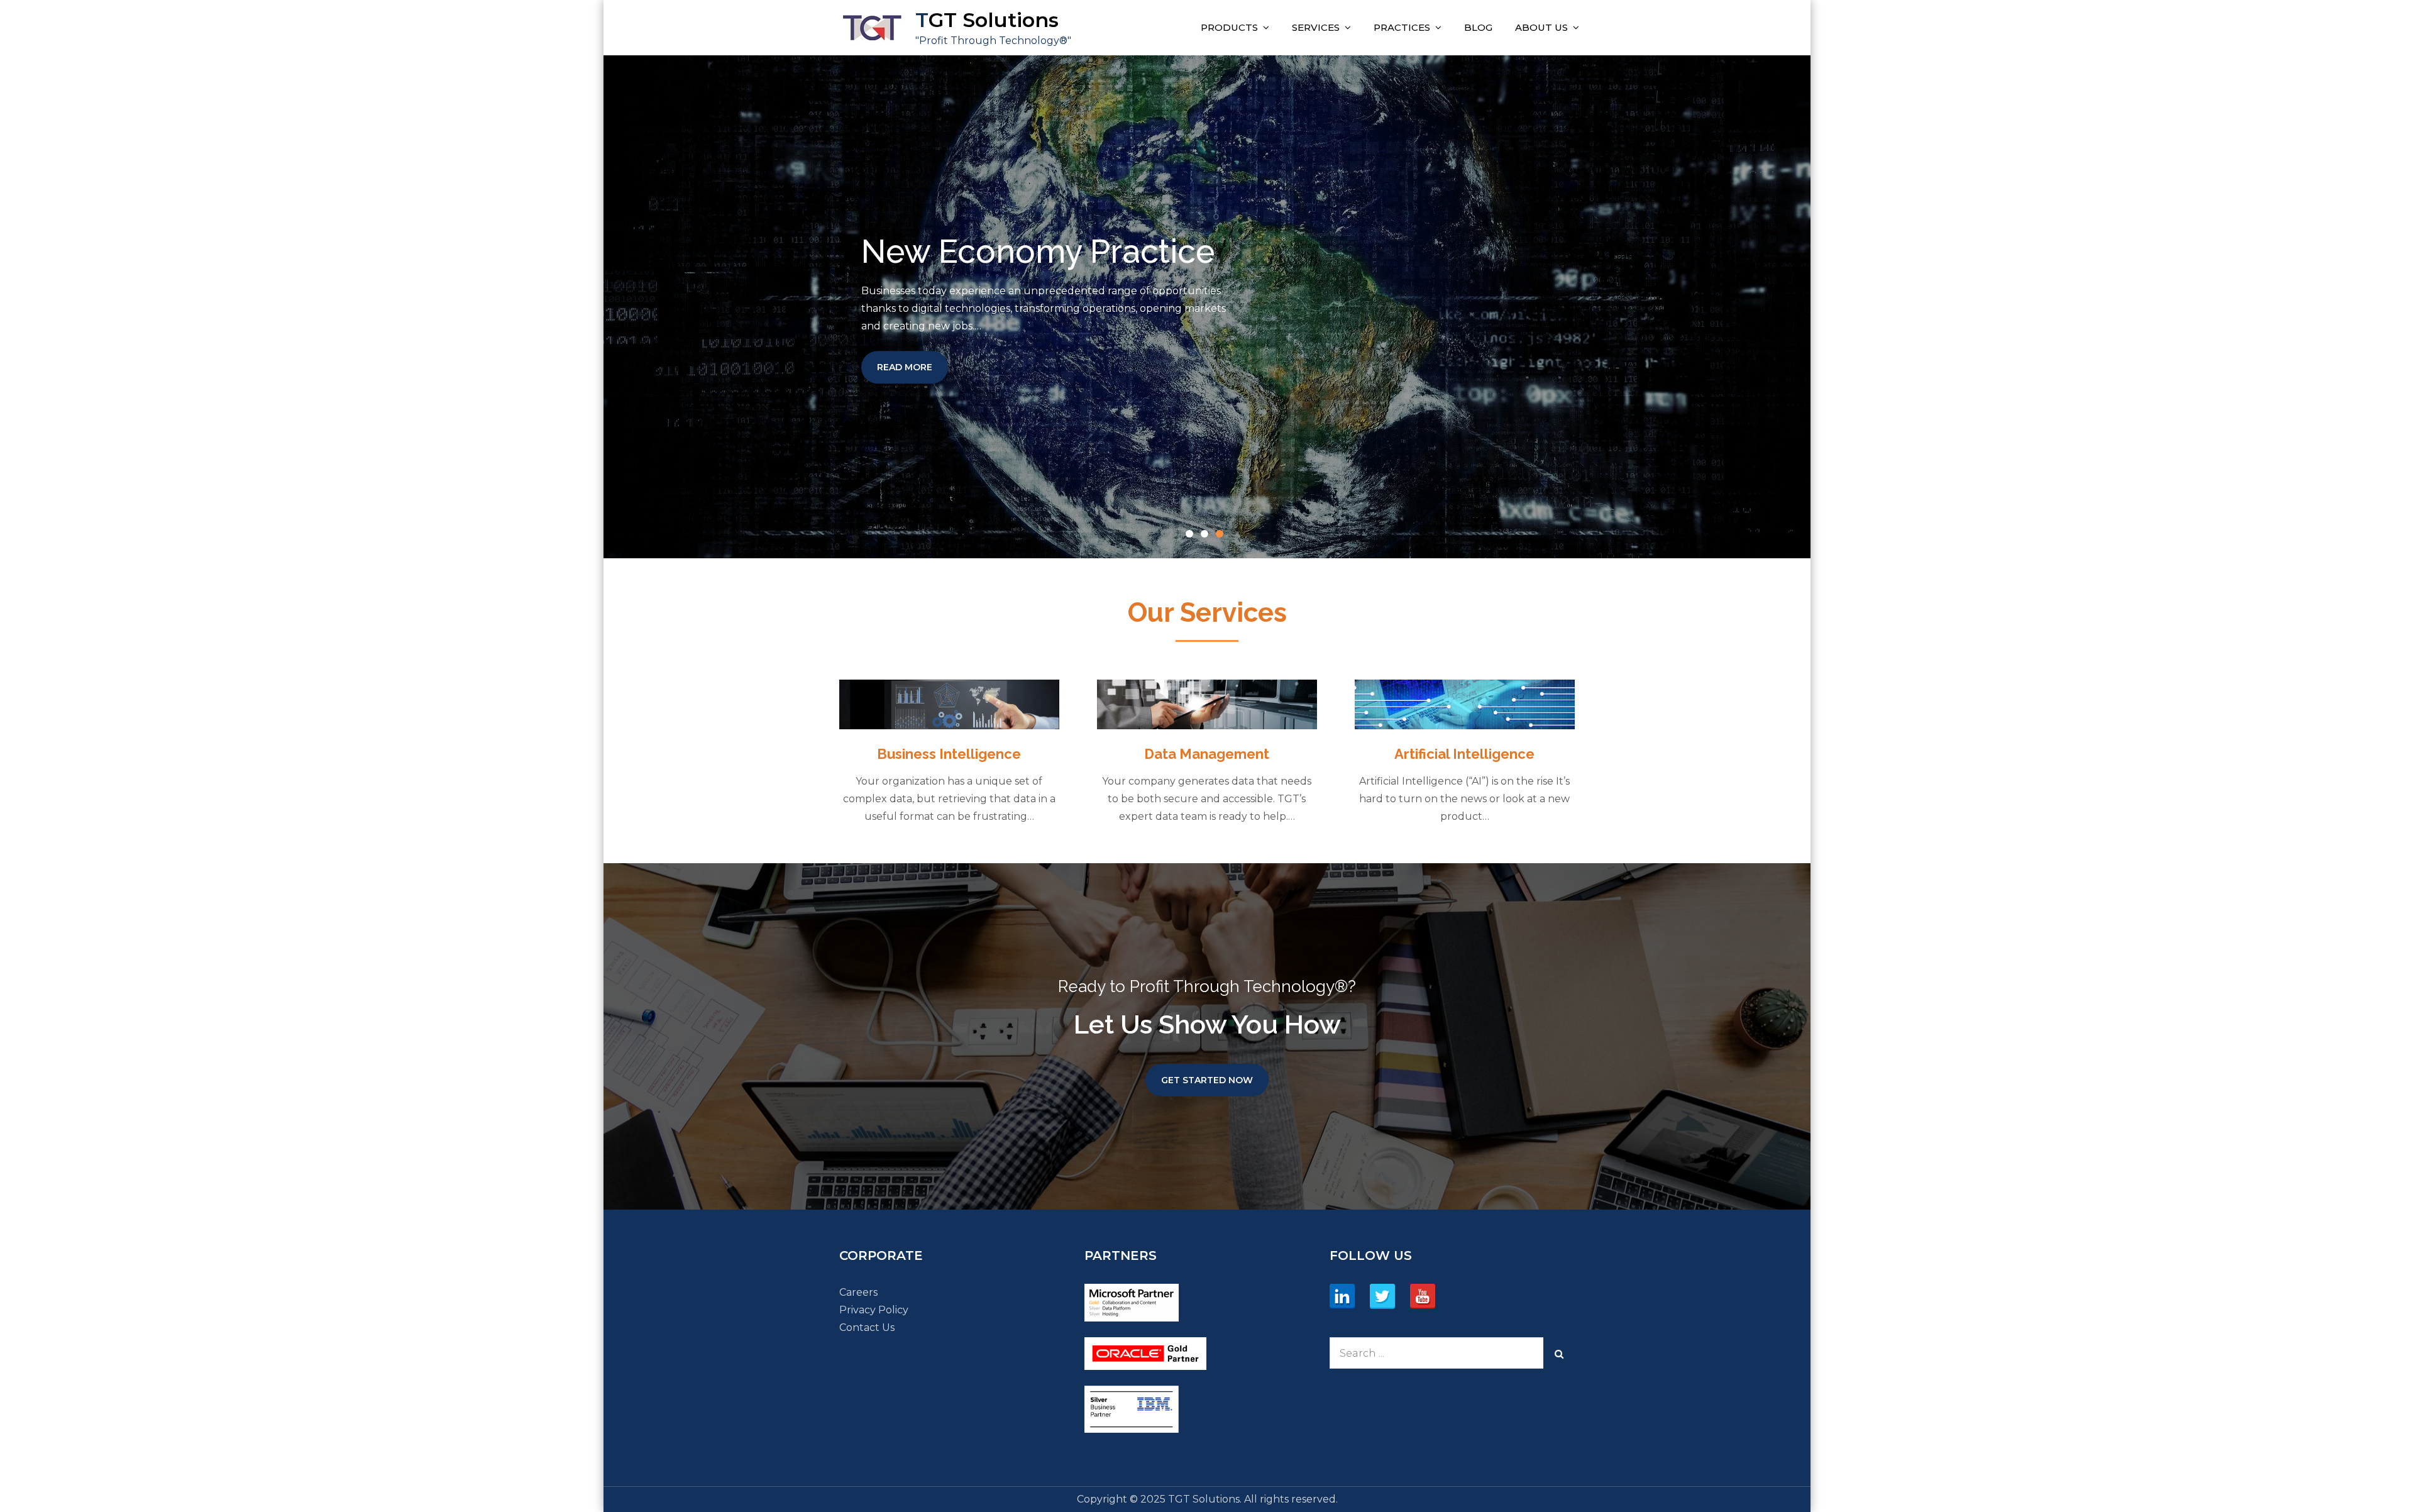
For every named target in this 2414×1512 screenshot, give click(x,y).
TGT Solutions (987, 20)
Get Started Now (1207, 1080)
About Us (1541, 27)
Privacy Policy (874, 1310)
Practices (1402, 27)
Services (1316, 27)
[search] (1559, 1353)
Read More (912, 367)
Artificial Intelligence (1464, 754)
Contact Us (867, 1327)
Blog (1478, 27)
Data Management (1207, 754)
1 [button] (1192, 536)
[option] (1207, 307)
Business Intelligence (949, 754)
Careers (858, 1292)
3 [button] (1222, 536)
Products (1229, 27)
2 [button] (1207, 536)
